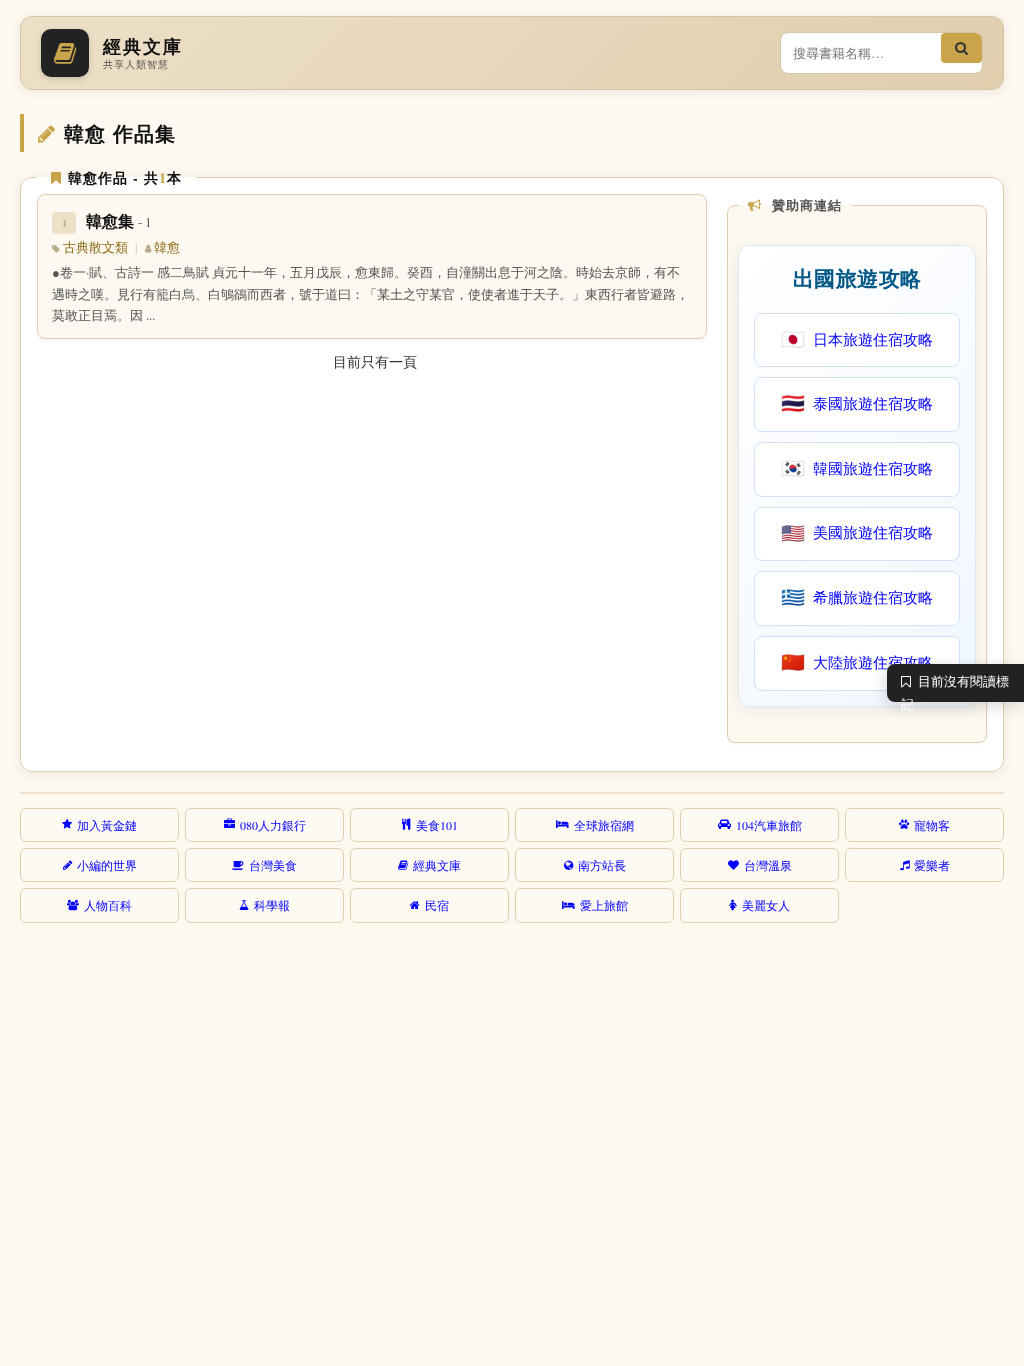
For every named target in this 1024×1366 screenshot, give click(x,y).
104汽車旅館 (769, 825)
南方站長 (602, 865)
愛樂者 (932, 865)
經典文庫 (437, 865)
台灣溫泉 (768, 865)
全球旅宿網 (604, 825)
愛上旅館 (604, 905)
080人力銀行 (273, 825)
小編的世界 (107, 865)
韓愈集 (119, 220)
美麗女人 (766, 905)
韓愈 (167, 247)
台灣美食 (273, 865)
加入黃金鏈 (107, 825)
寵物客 (932, 825)
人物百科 (108, 905)
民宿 (437, 905)
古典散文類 (95, 247)
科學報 (272, 905)
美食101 (437, 825)
